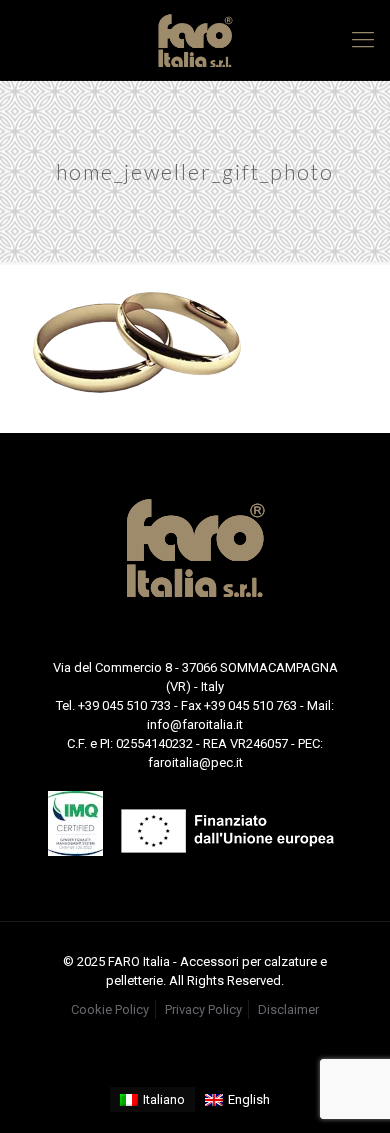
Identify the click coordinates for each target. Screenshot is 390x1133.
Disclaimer (288, 1009)
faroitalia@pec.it (195, 762)
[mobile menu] (363, 40)
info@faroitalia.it (195, 724)
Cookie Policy (110, 1009)
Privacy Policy (203, 1009)
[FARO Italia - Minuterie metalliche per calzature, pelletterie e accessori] (195, 40)
